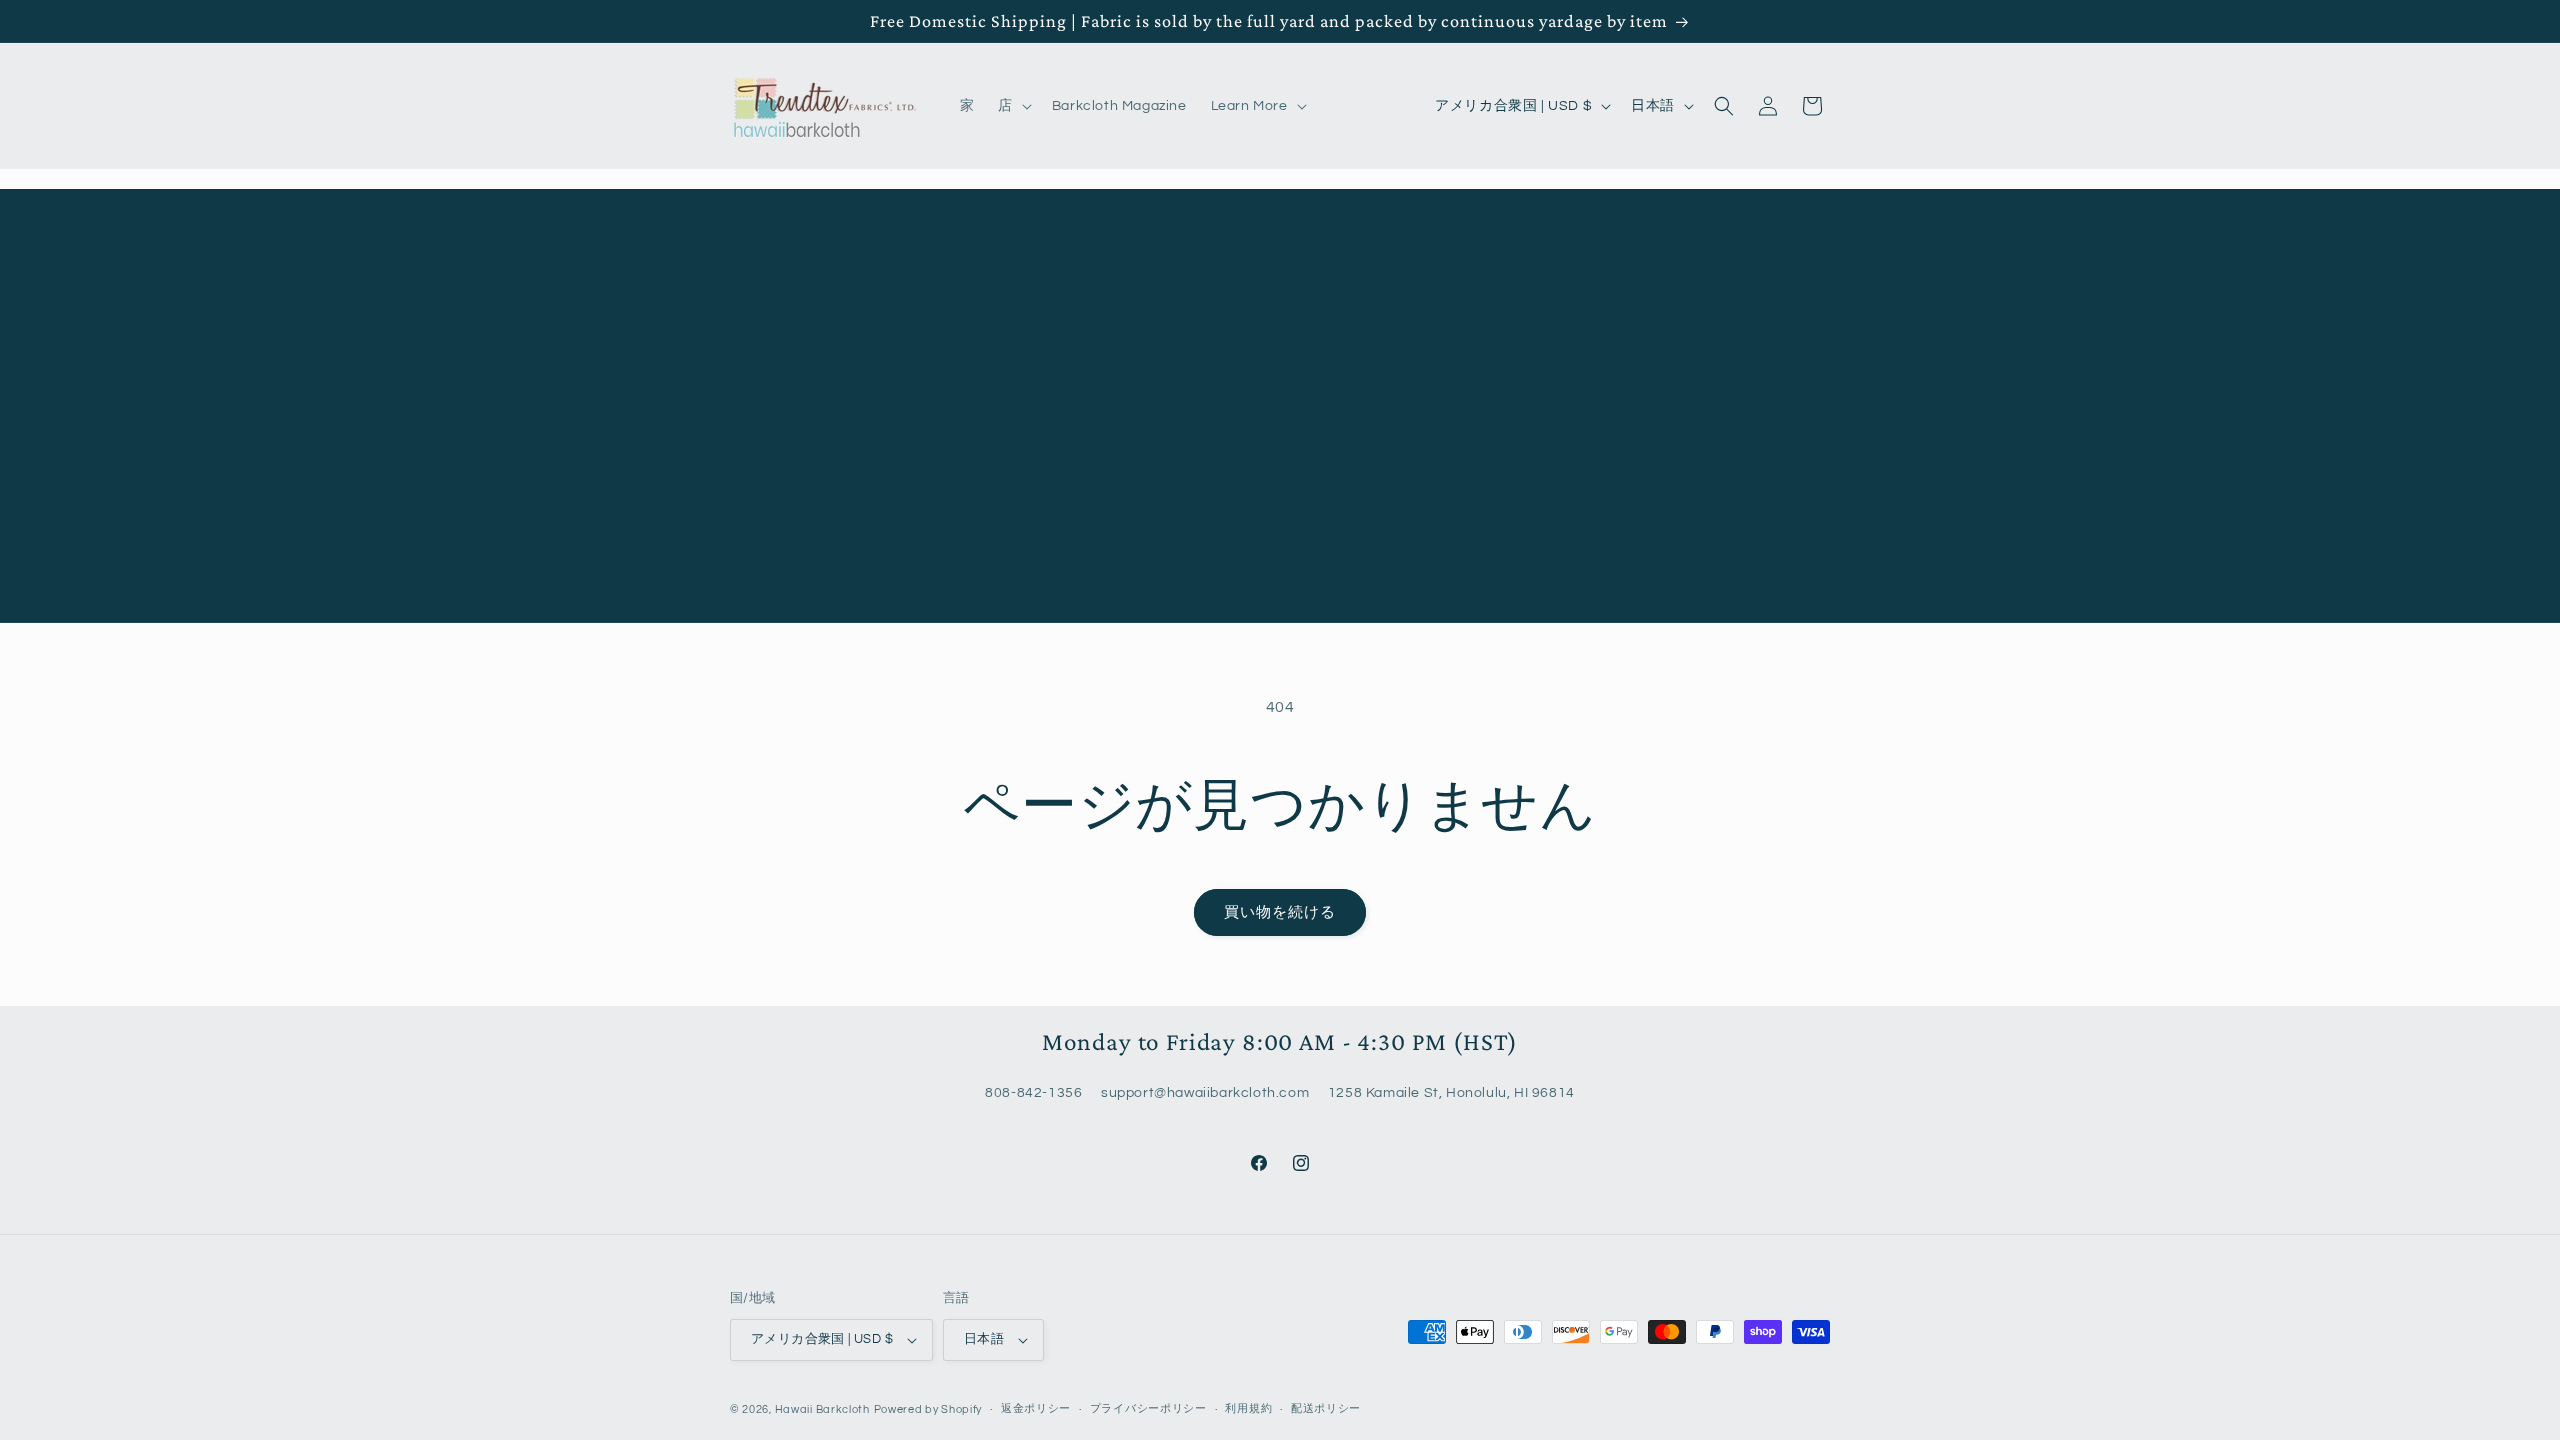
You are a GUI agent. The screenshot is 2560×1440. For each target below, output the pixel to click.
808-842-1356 (1033, 1094)
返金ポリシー (1036, 1408)
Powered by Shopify (928, 1409)
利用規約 (1248, 1408)
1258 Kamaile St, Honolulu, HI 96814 (1451, 1094)
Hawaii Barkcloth (822, 1409)
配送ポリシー (1326, 1408)
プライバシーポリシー (1148, 1408)
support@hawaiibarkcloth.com (1205, 1094)
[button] (1013, 106)
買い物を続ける (1280, 912)
